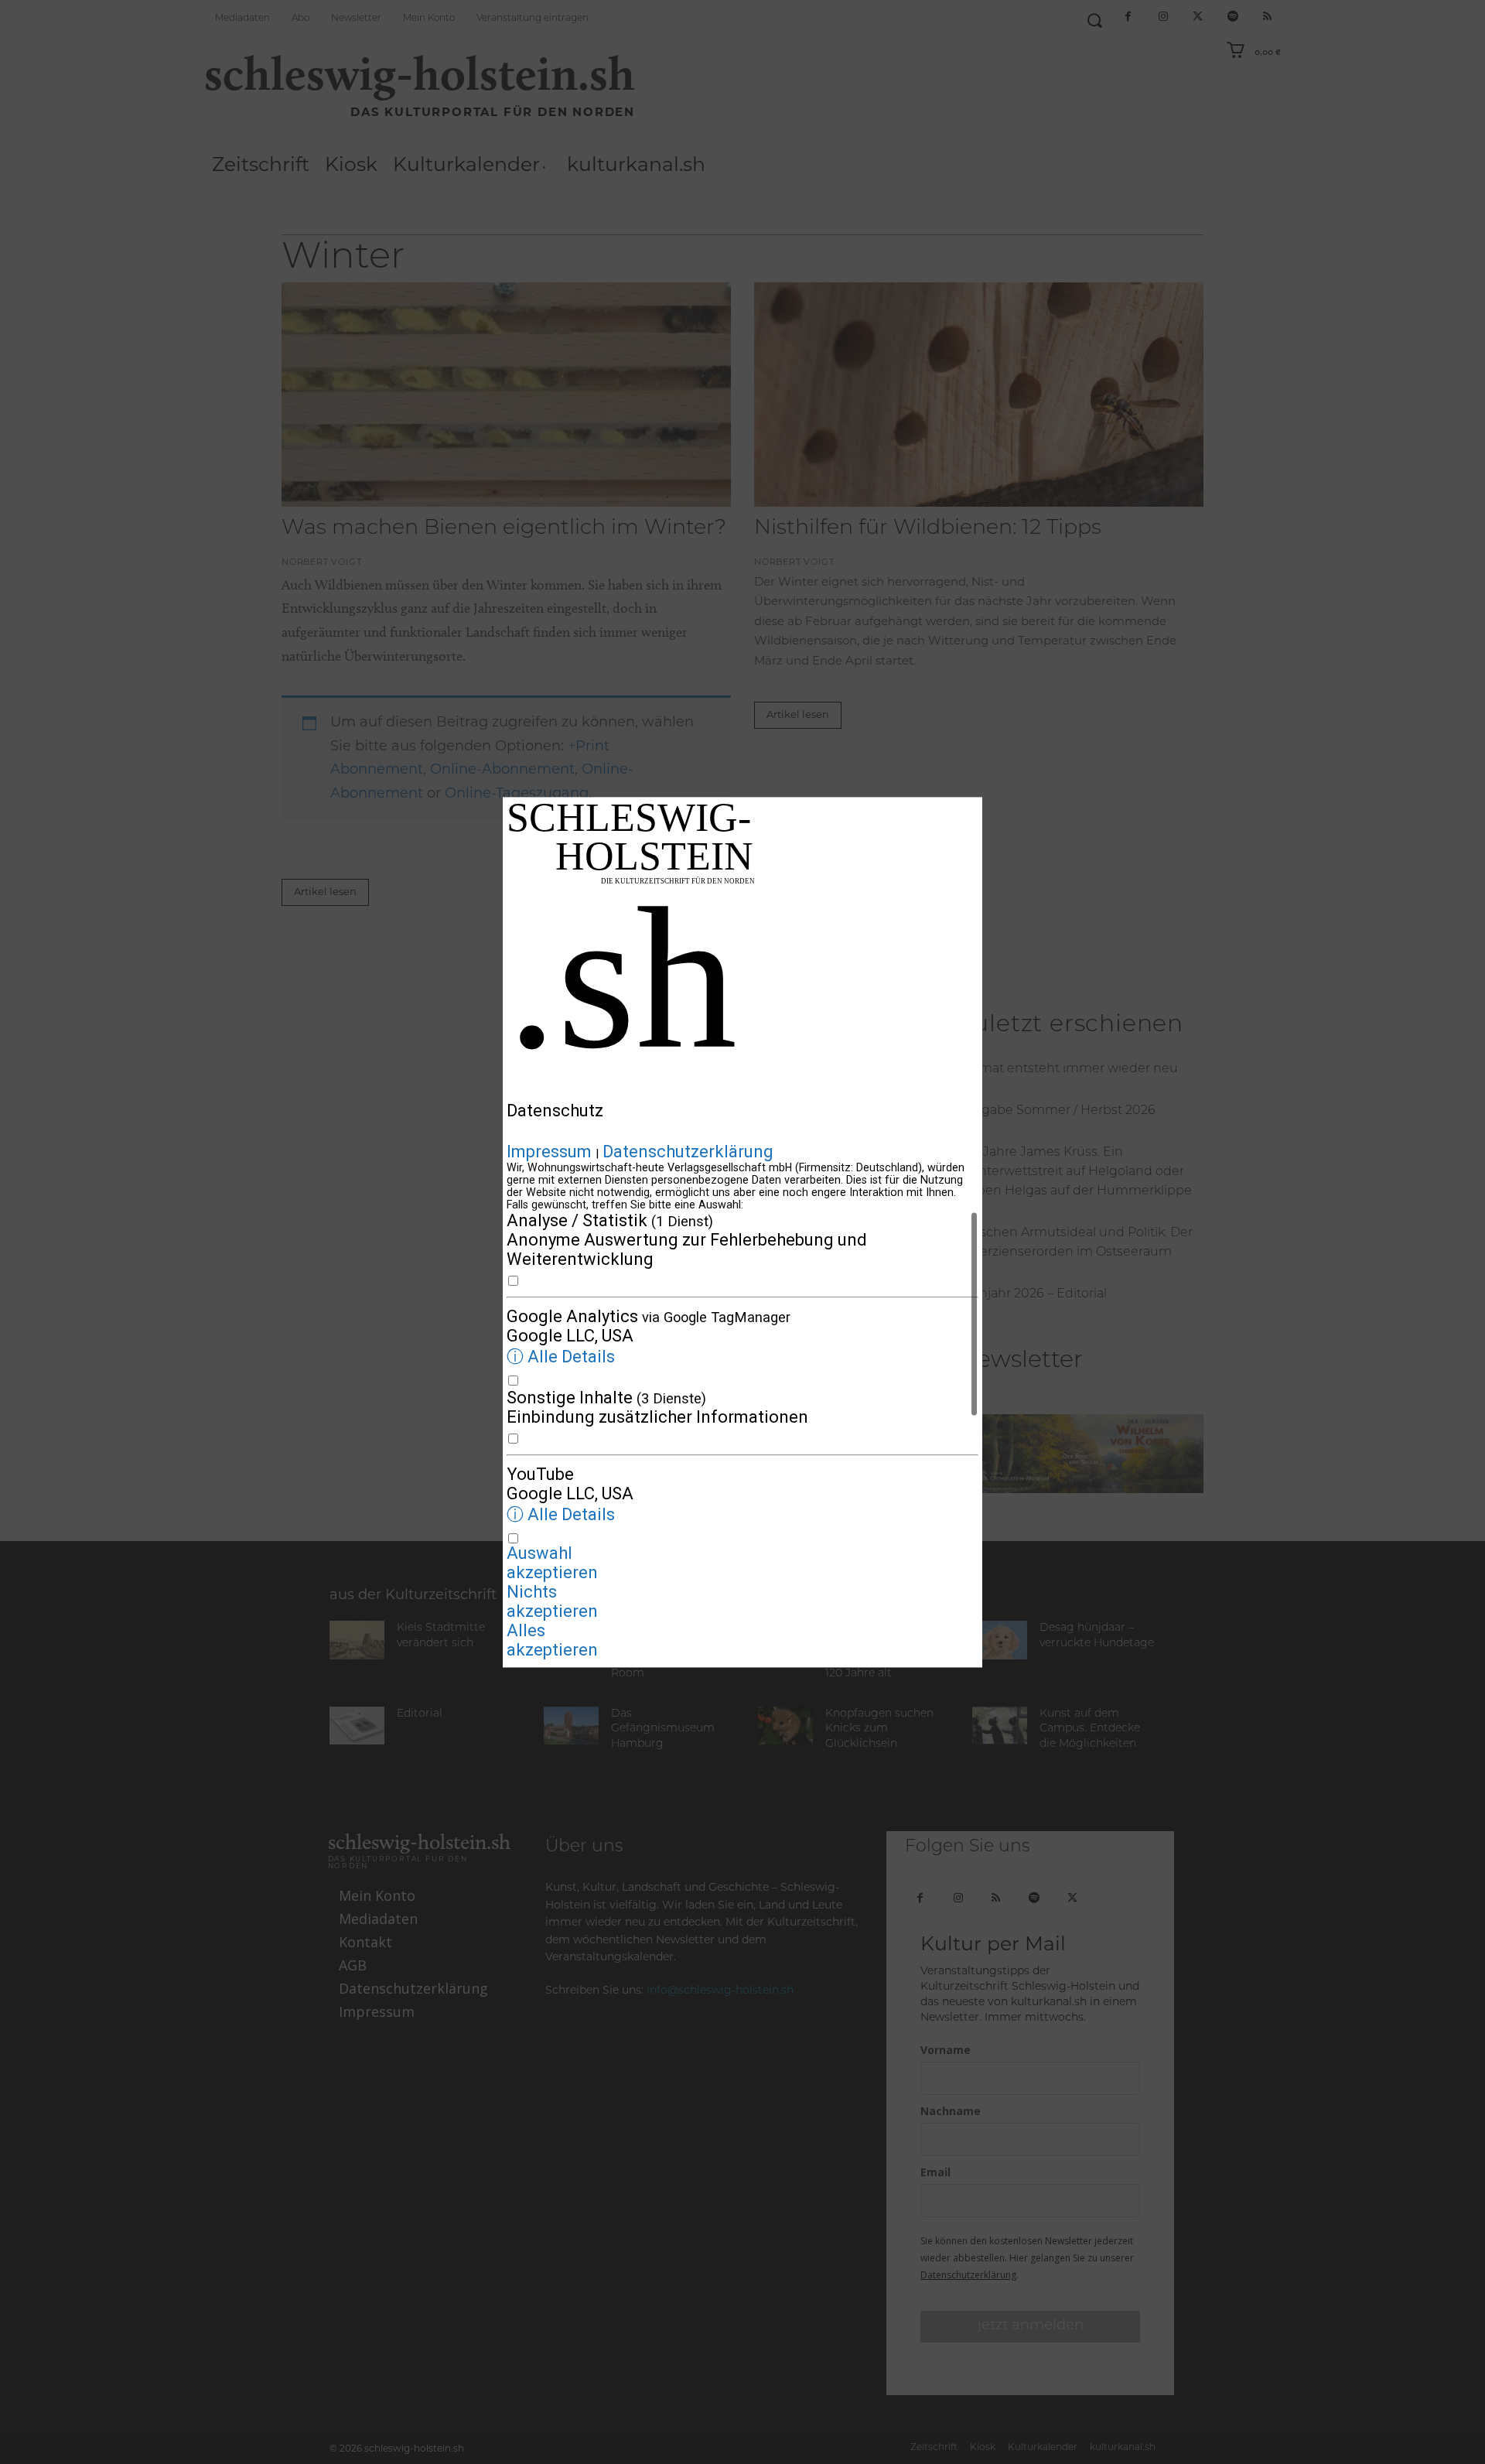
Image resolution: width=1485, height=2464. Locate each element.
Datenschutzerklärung (688, 1152)
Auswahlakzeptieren (552, 1563)
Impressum (549, 1152)
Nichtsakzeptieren (552, 1601)
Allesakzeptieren (552, 1640)
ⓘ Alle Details (561, 1357)
